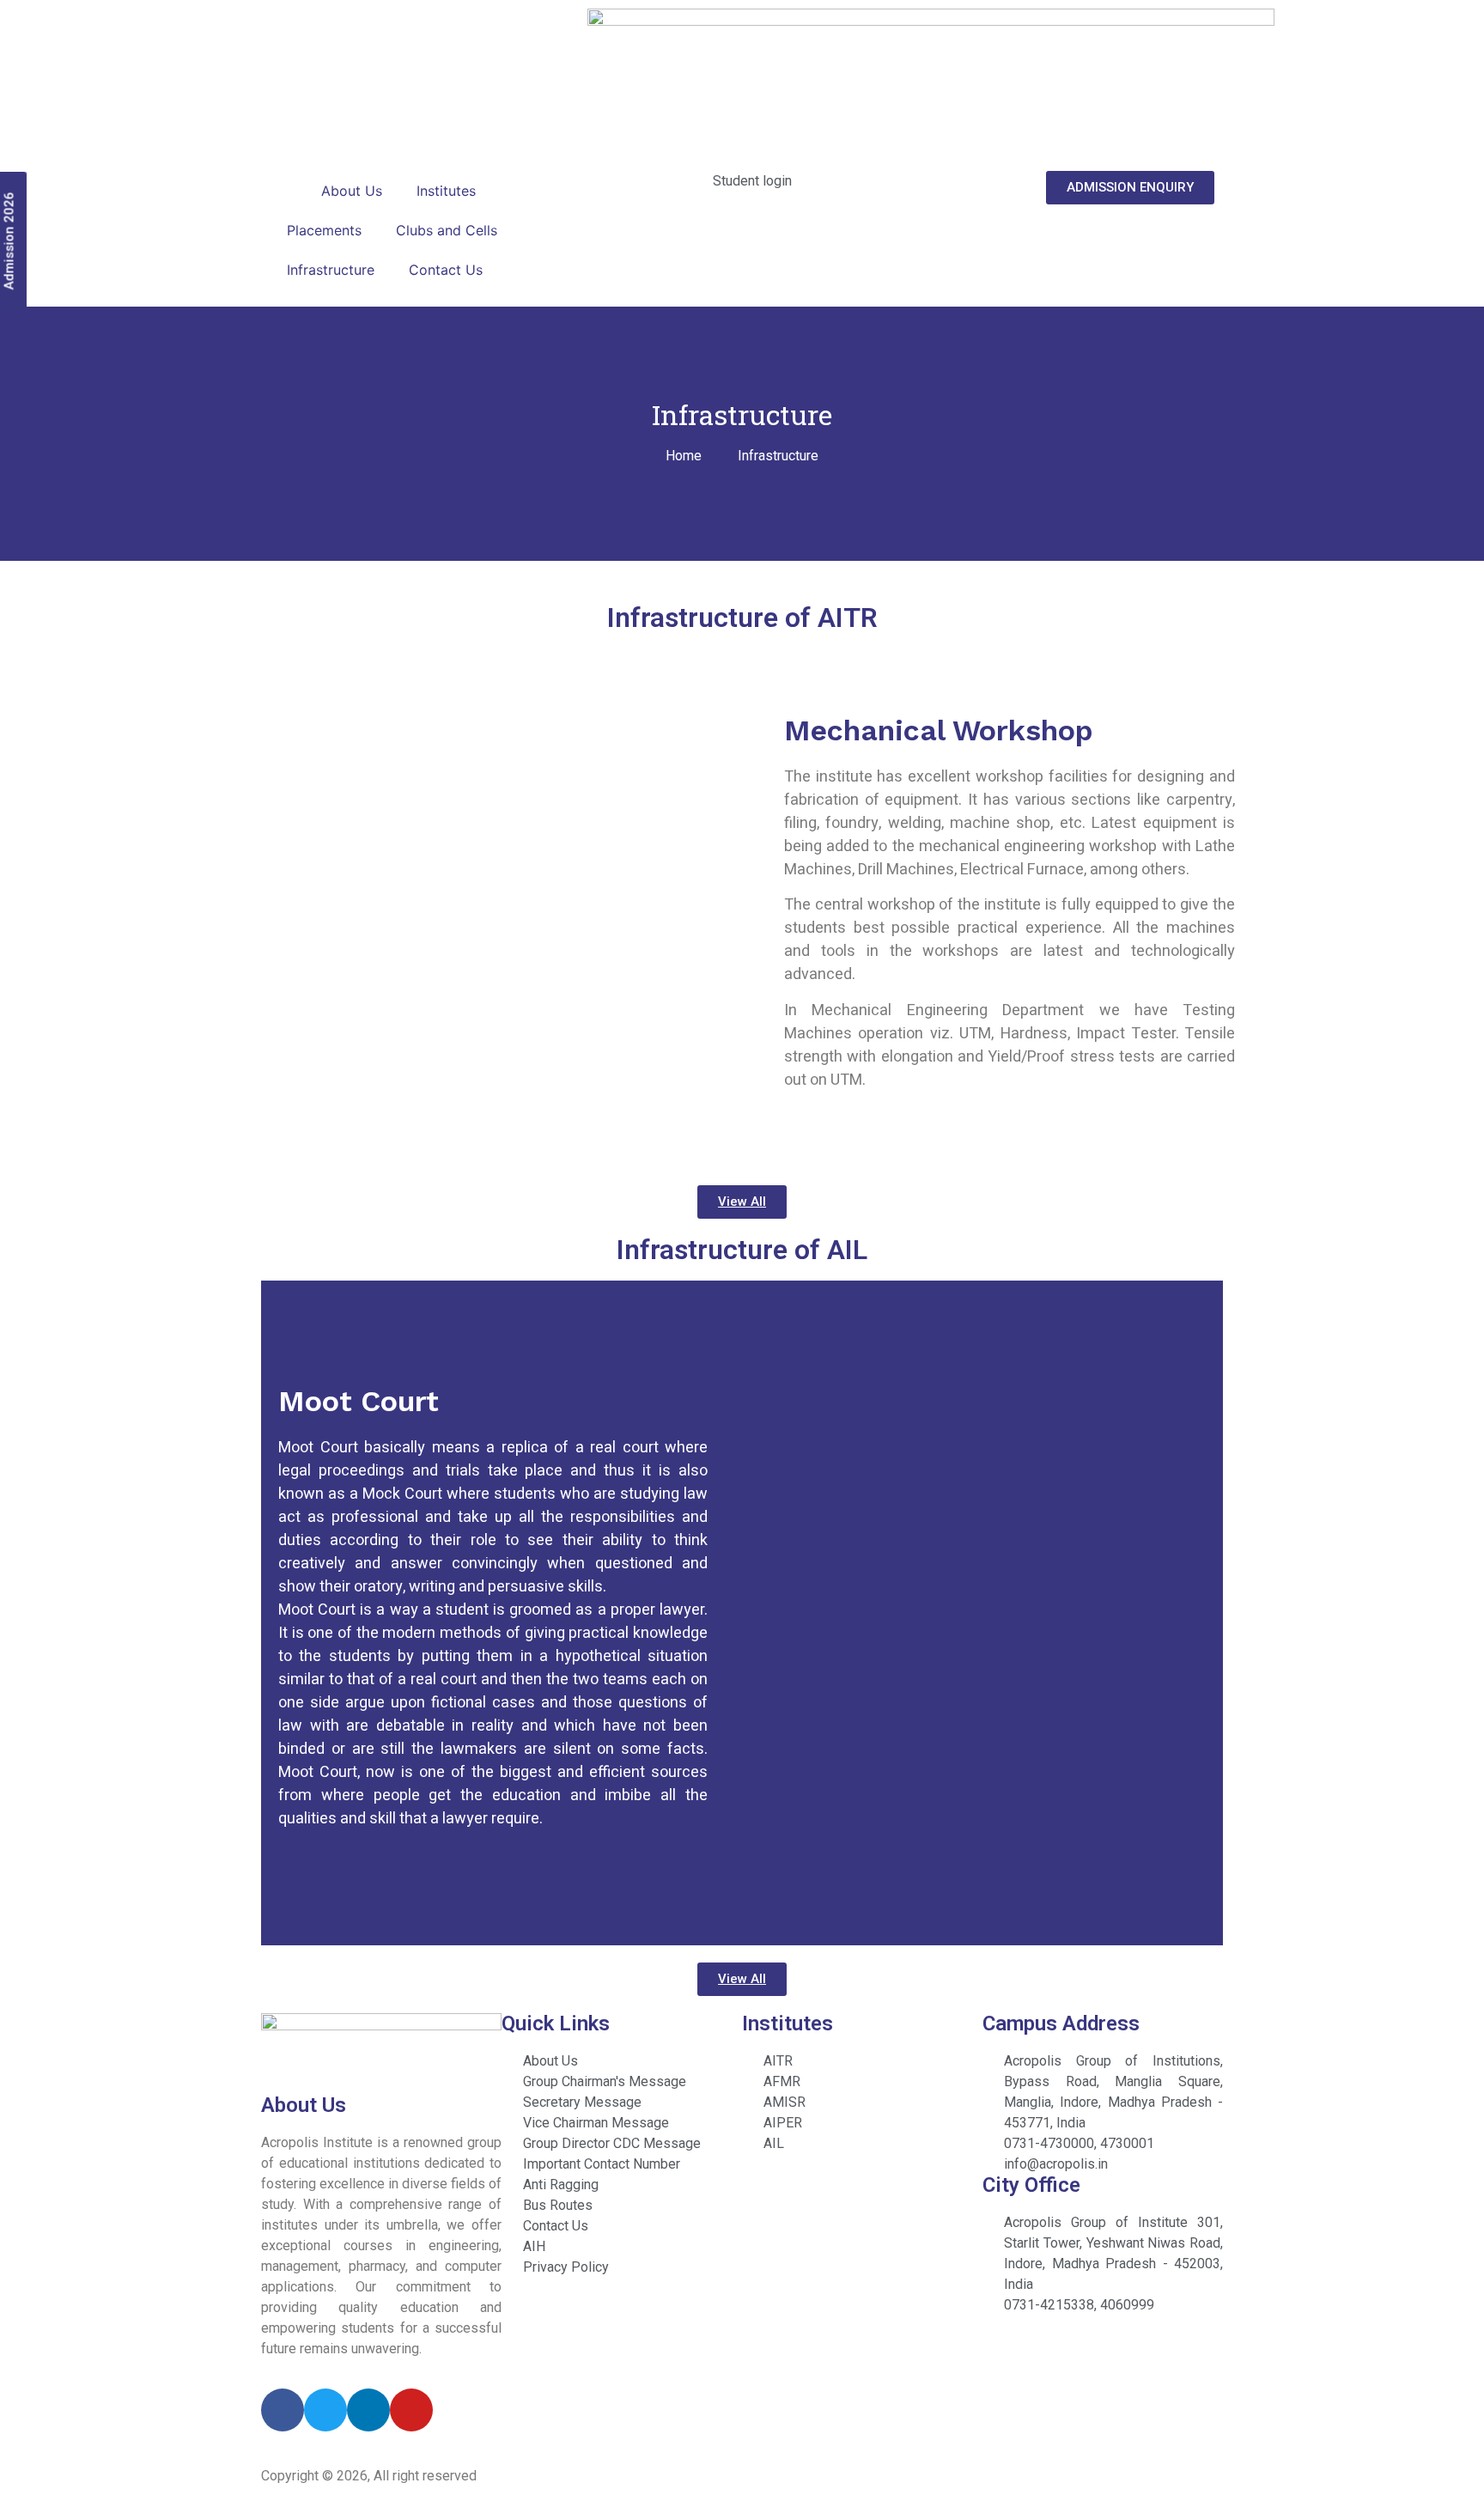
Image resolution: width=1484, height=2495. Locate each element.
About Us (352, 191)
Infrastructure (331, 270)
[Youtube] (411, 2410)
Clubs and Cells (447, 230)
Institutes (446, 191)
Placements (324, 230)
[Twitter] (325, 2410)
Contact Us (446, 270)
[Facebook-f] (283, 2410)
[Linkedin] (368, 2410)
